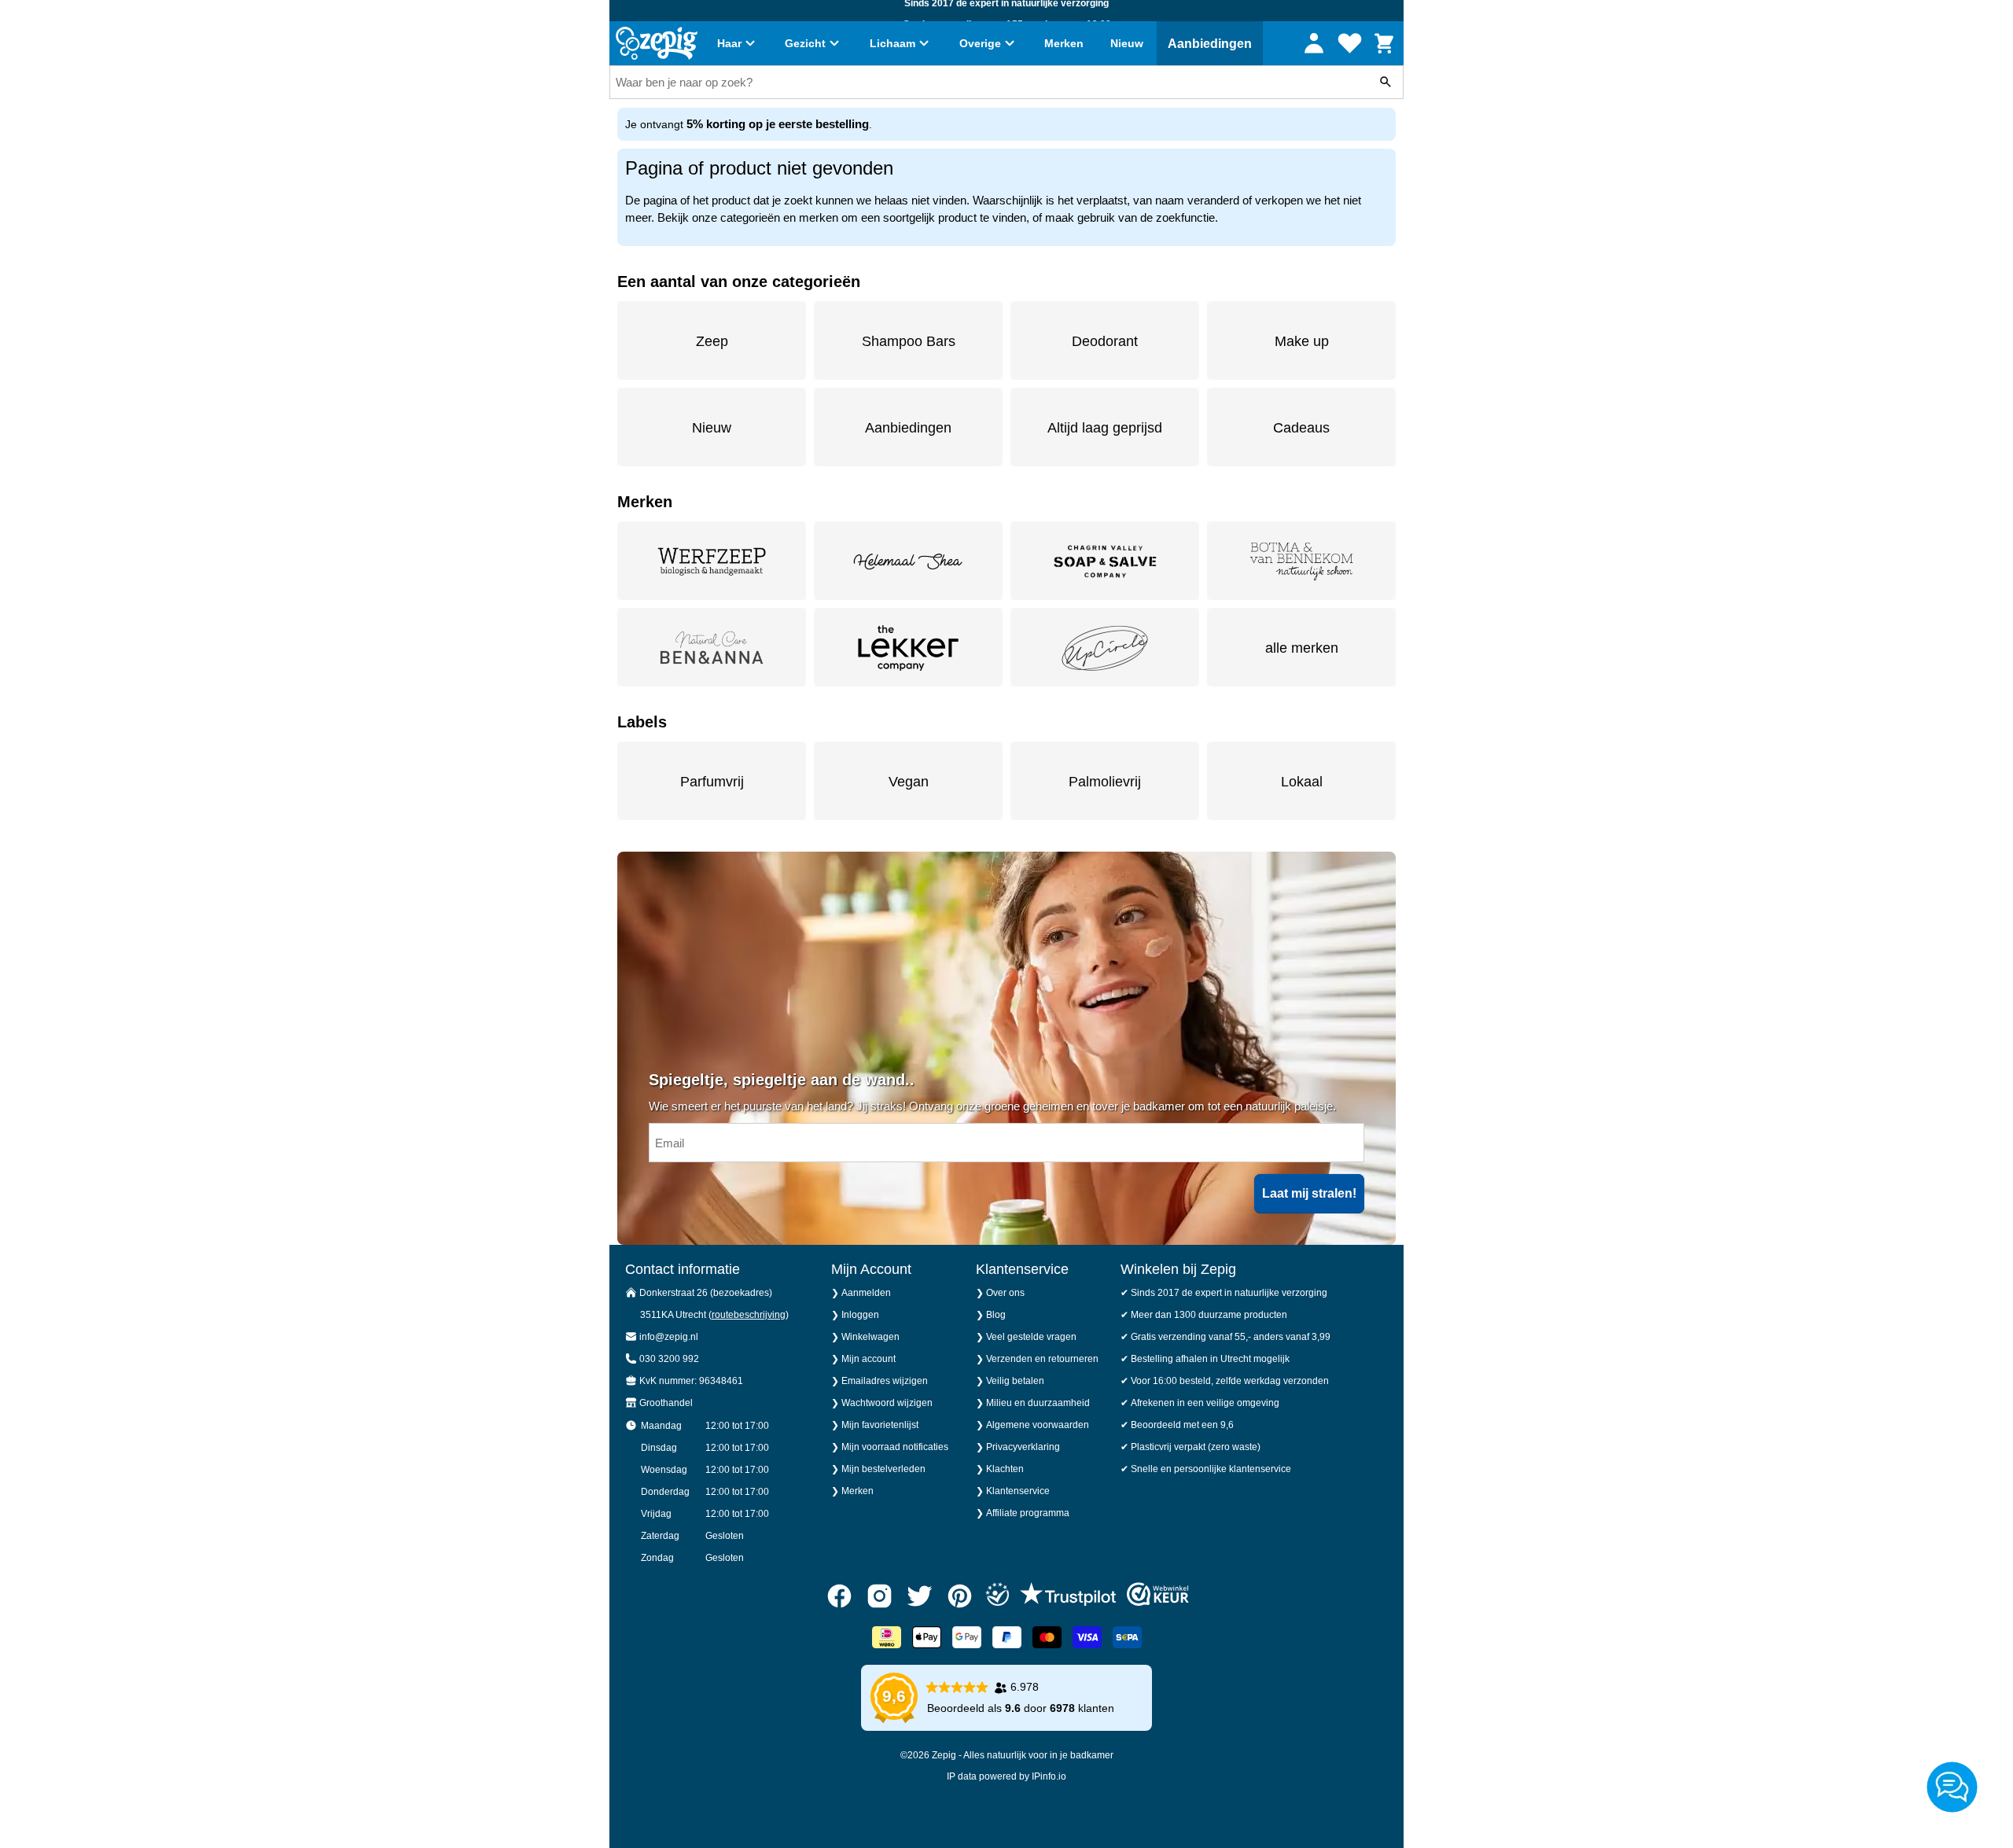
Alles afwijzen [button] (1032, 984)
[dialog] (1006, 924)
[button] (810, 985)
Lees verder (981, 935)
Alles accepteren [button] (1196, 984)
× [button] (1295, 831)
